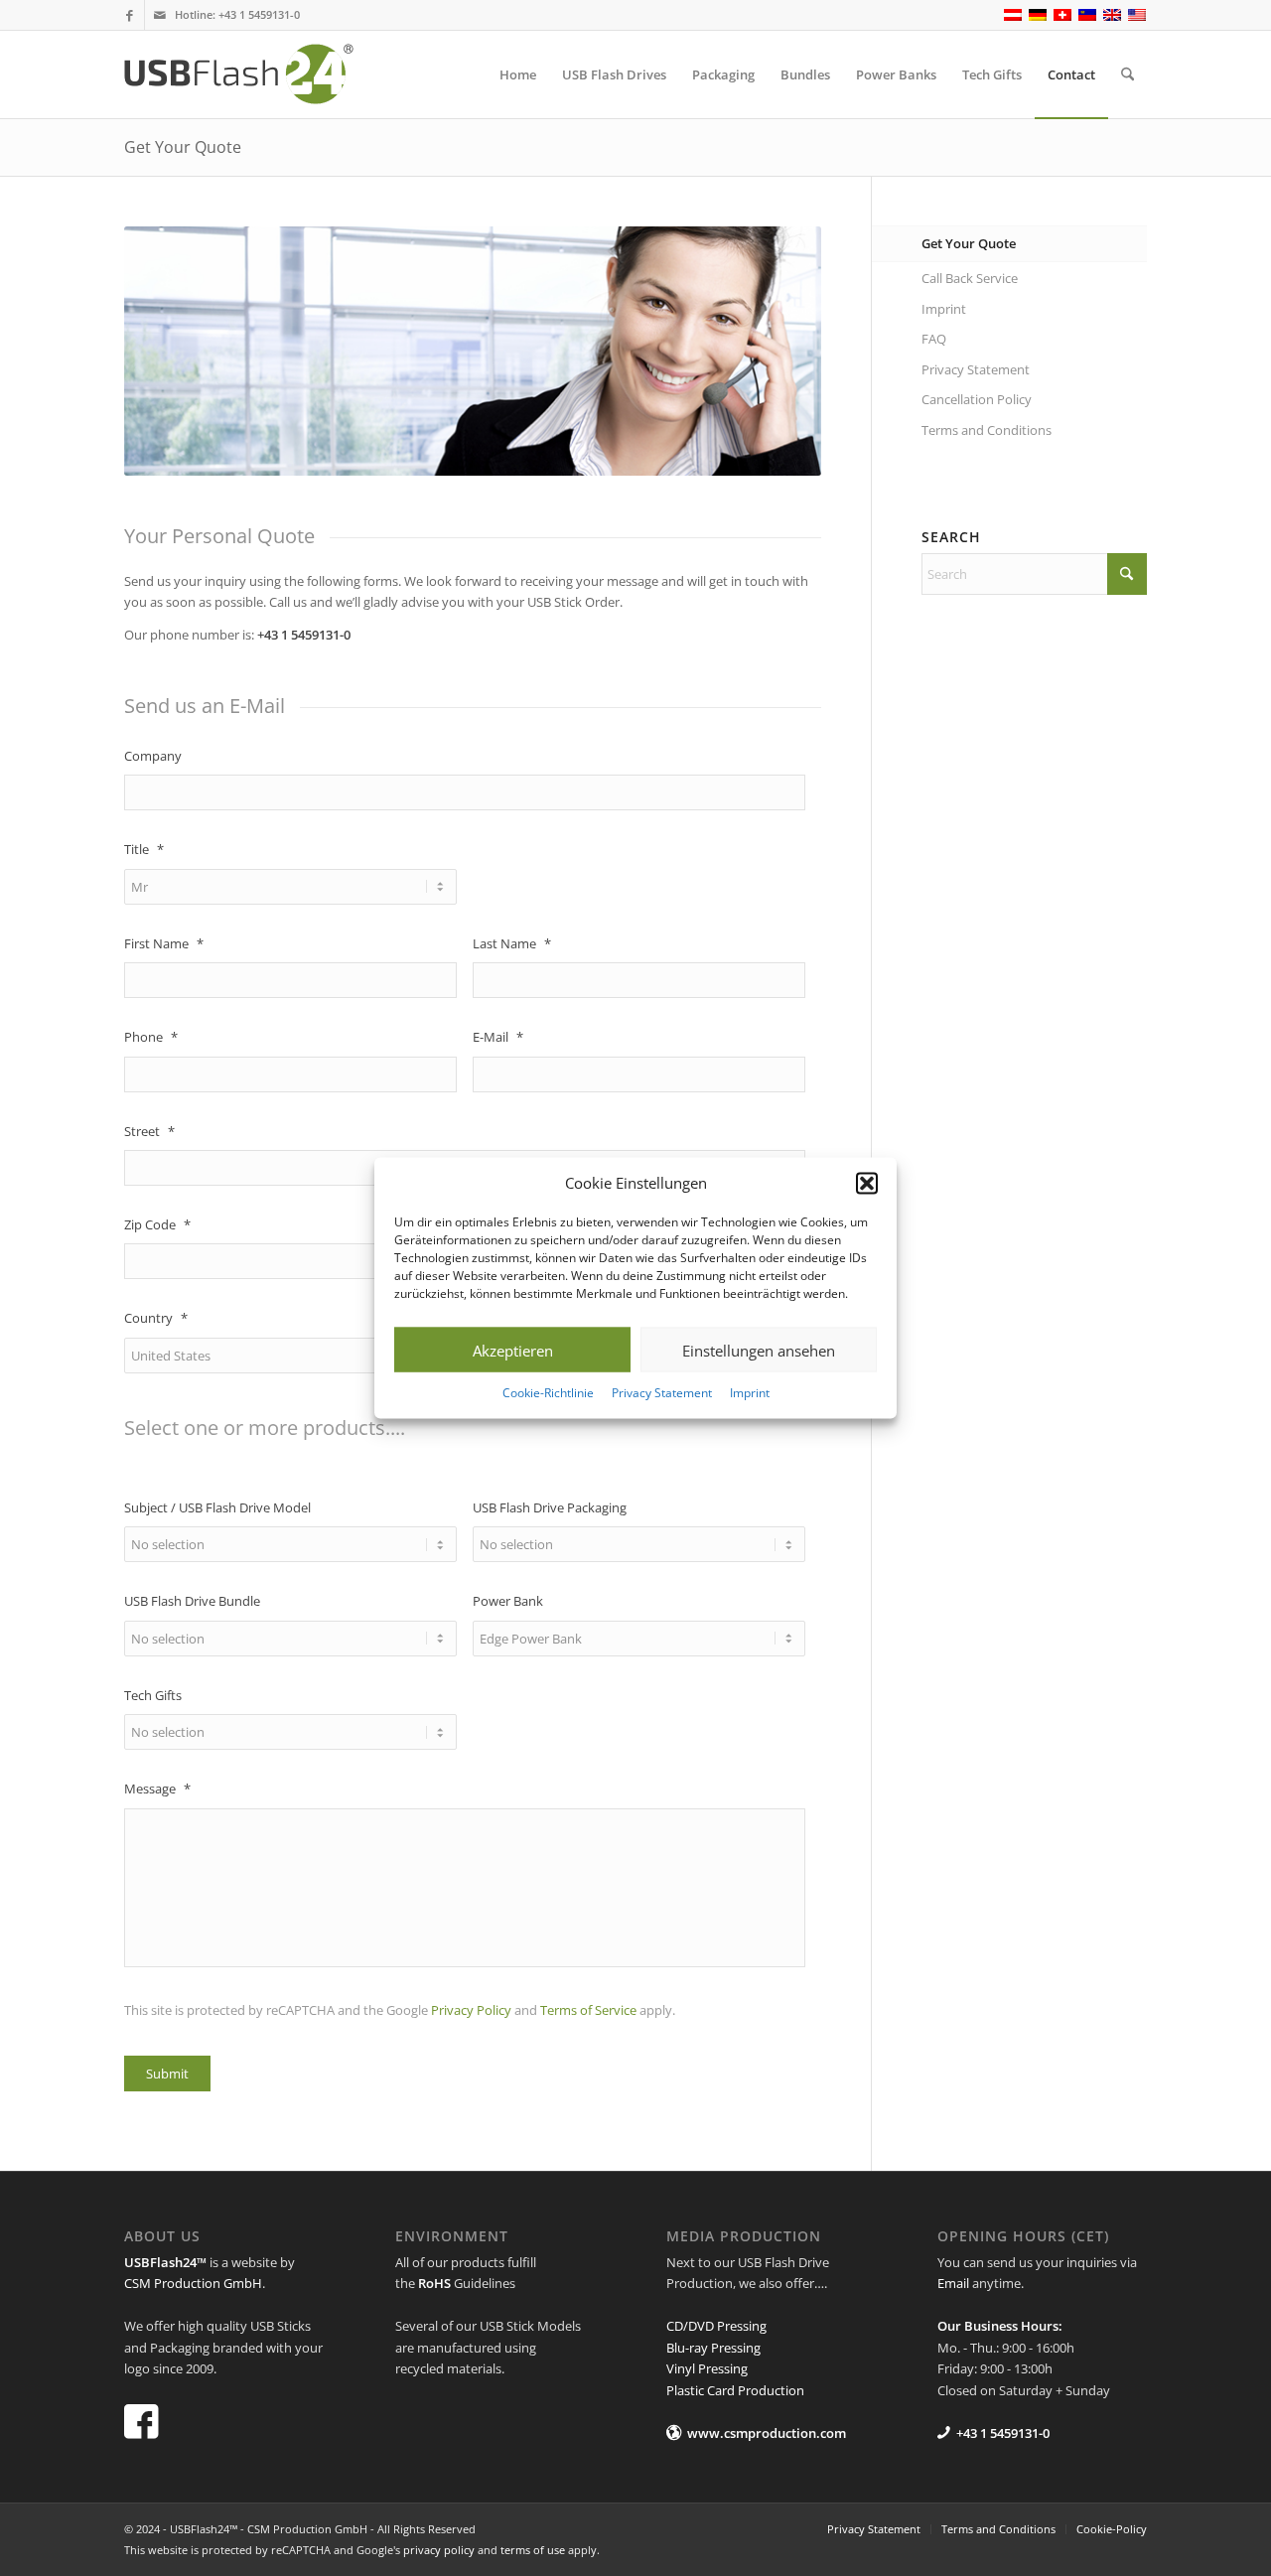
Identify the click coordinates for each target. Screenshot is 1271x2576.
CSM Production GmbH (193, 2283)
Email (953, 2283)
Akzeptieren (513, 1351)
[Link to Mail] (160, 15)
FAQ (934, 339)
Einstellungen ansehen (759, 1351)
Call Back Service (970, 278)
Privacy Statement (662, 1393)
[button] (867, 1183)
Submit (167, 2074)
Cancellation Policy (977, 399)
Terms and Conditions (987, 430)
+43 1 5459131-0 (259, 14)
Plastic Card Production (735, 2390)
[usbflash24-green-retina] (256, 74)
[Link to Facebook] (130, 15)
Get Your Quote (183, 147)
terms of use (533, 2550)
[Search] (1128, 74)
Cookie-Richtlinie (548, 1393)
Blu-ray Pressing (713, 2348)
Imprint (750, 1393)
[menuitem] (518, 74)
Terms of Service (588, 2010)
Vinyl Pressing (707, 2368)
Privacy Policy (471, 2010)
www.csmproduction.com (767, 2433)
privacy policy (439, 2550)
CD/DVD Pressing (716, 2326)
